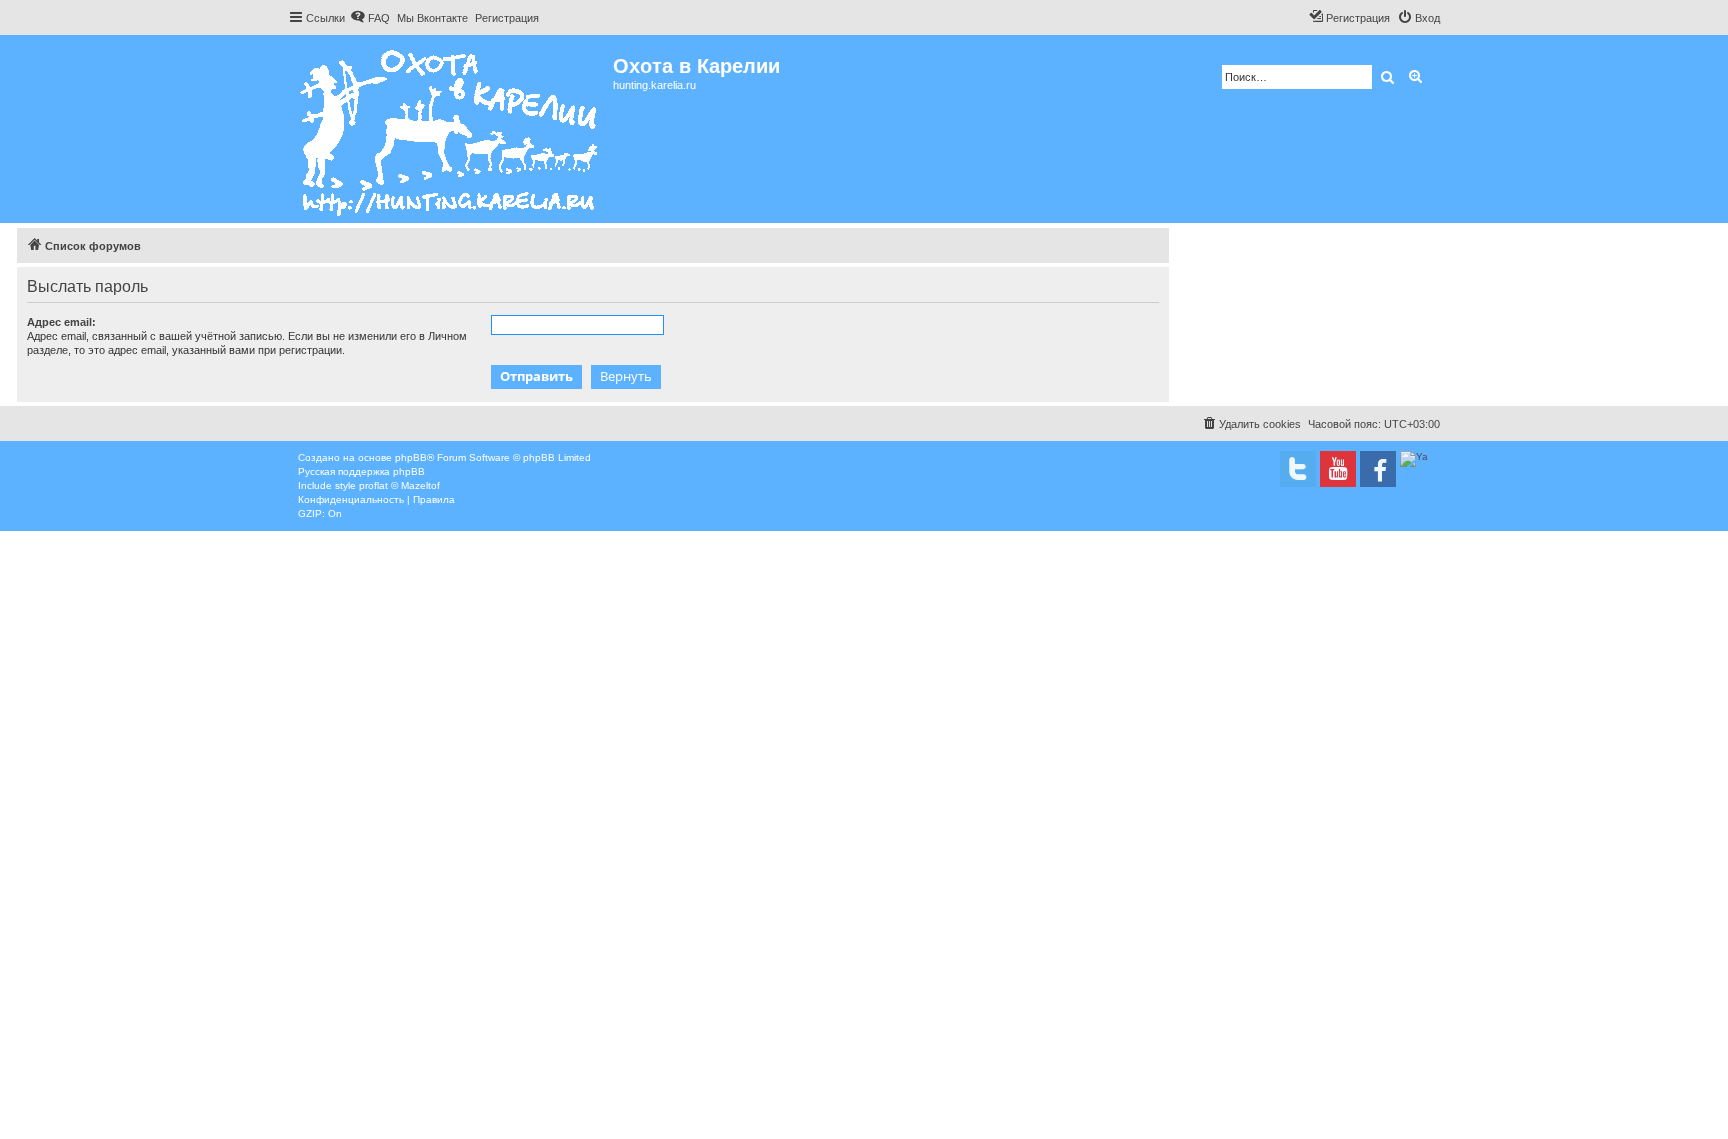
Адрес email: (61, 322)
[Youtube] (1338, 469)
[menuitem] (370, 18)
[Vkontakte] (1298, 469)
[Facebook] (1378, 469)
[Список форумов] (450, 129)
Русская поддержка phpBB (361, 471)
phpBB (411, 457)
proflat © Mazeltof (399, 485)
